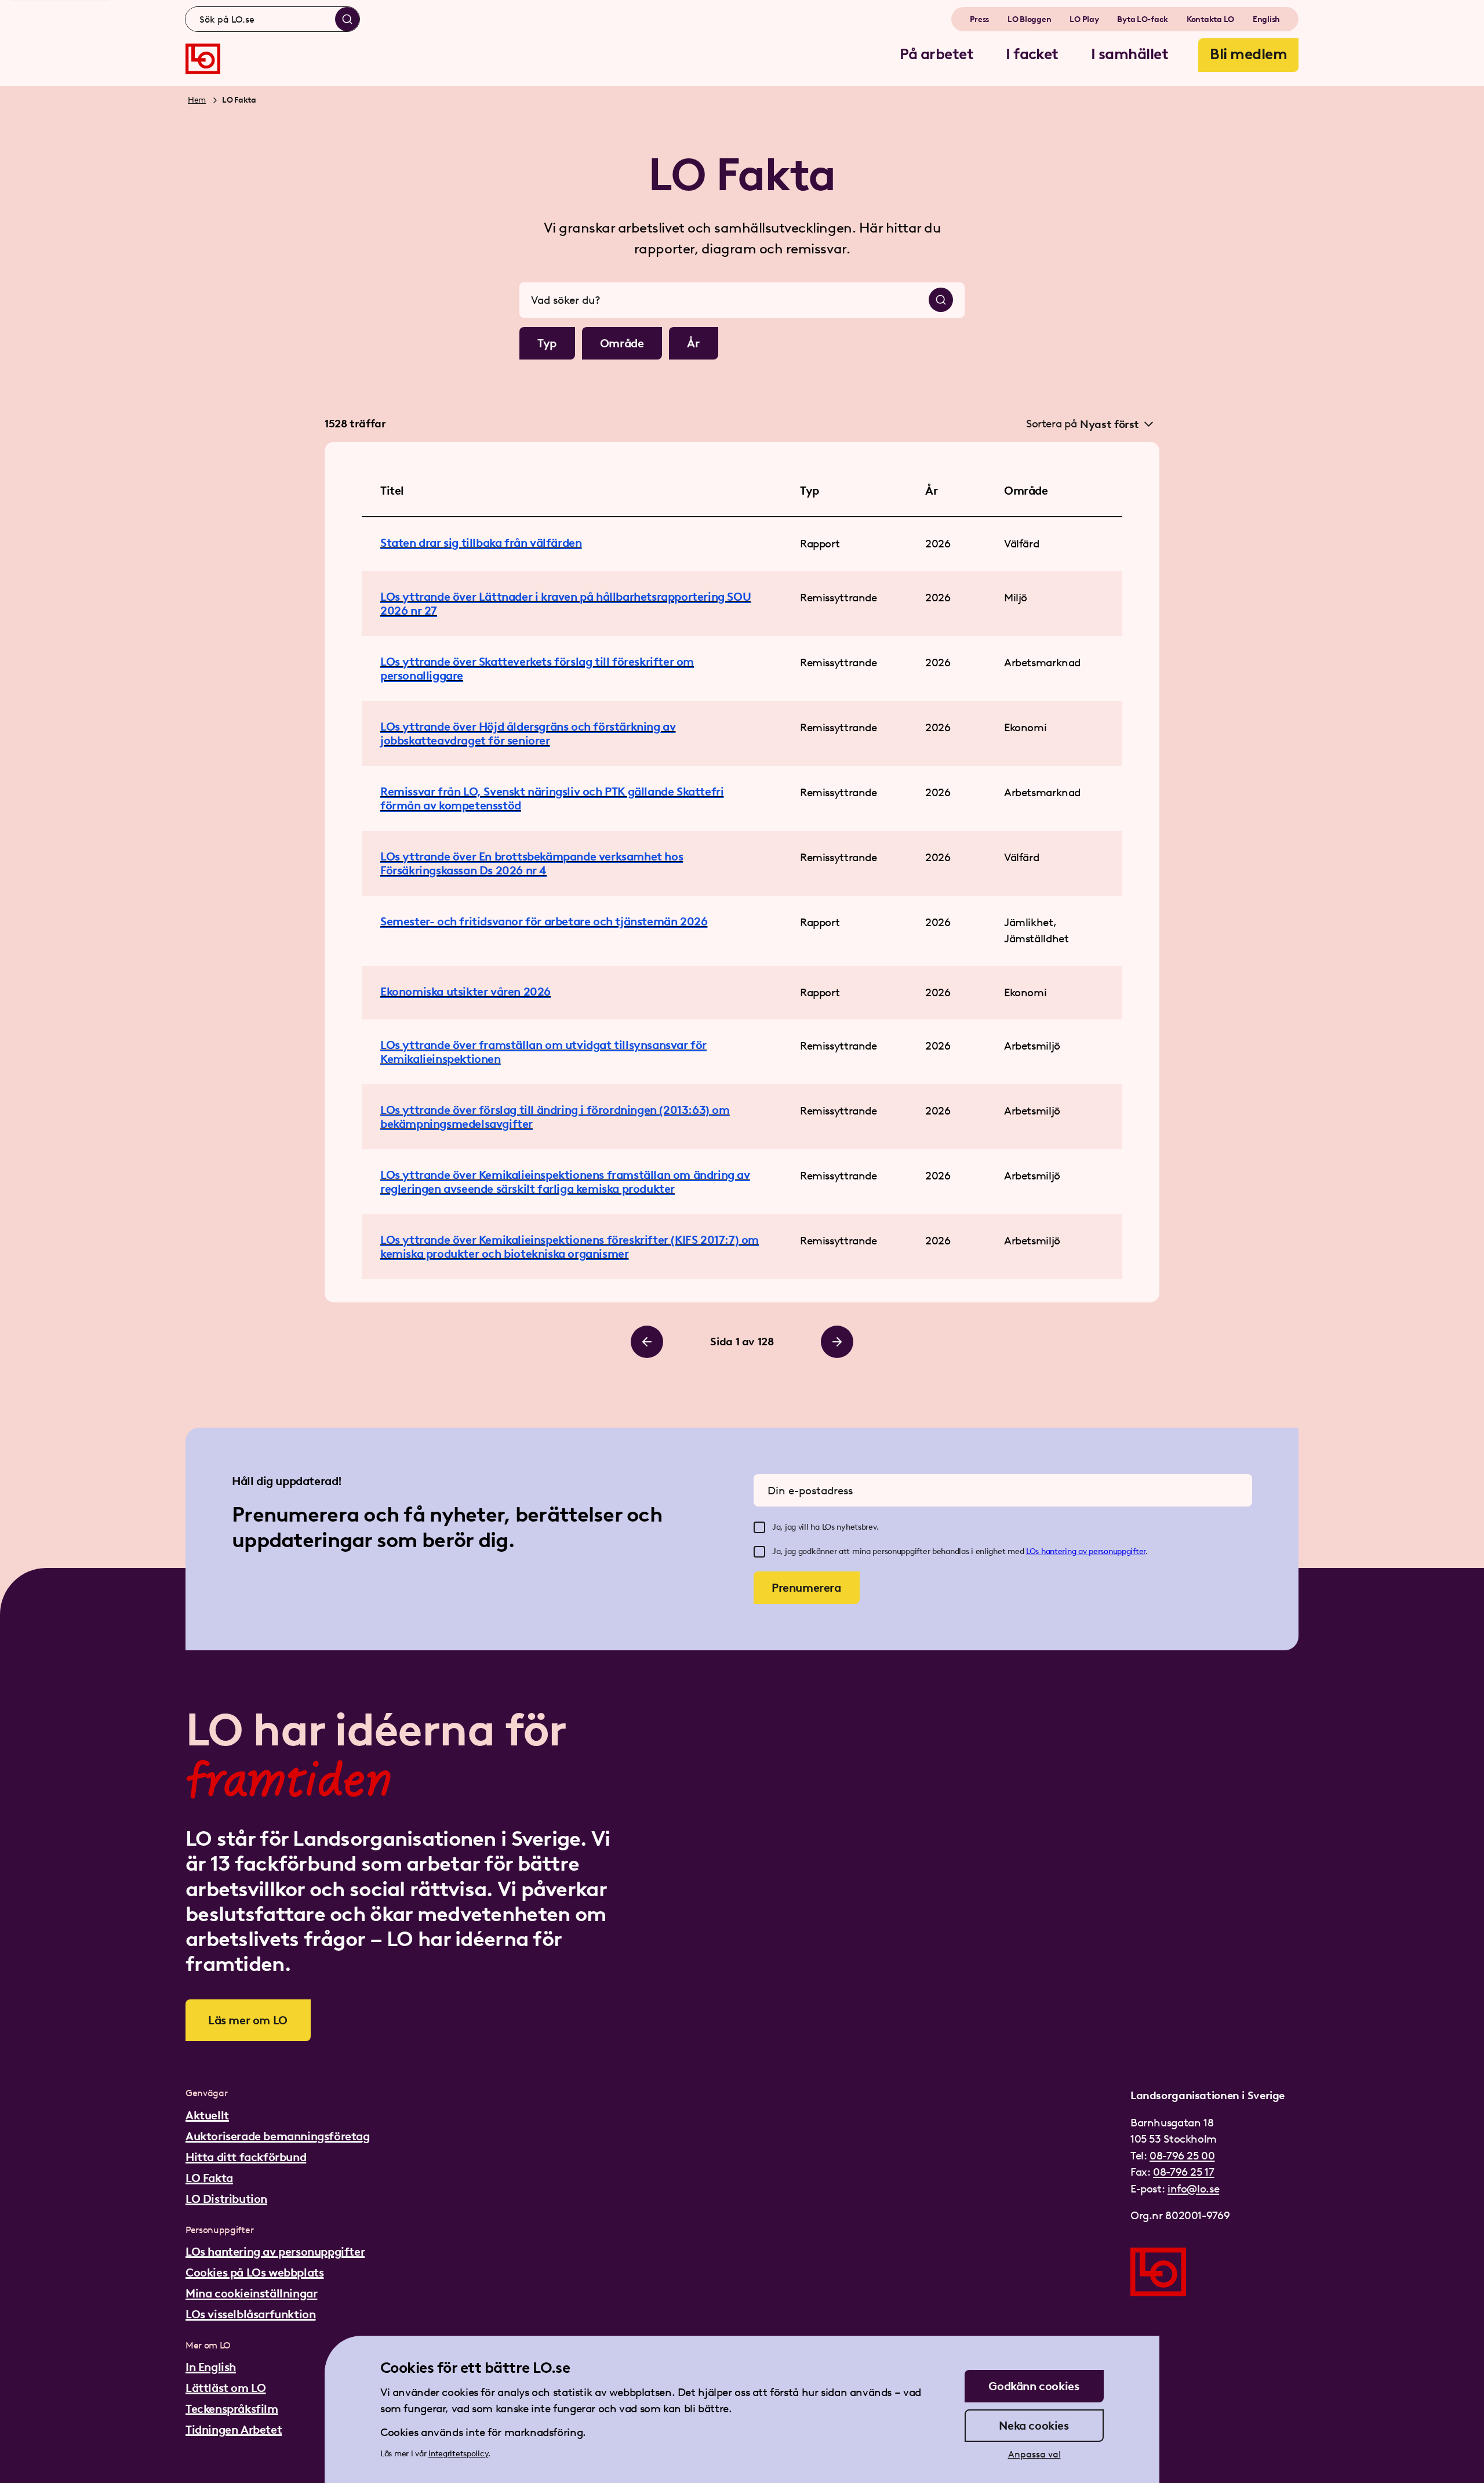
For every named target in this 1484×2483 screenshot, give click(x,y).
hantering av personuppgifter (1093, 1551)
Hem (197, 100)
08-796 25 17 (1183, 2172)
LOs (1034, 1551)
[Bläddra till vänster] (647, 1342)
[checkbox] (759, 1527)
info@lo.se (1193, 2189)
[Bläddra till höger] (837, 1342)
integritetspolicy (458, 2454)
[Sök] (347, 19)
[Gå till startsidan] (203, 59)
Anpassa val (1034, 2454)
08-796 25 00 (1182, 2156)
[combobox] (272, 19)
